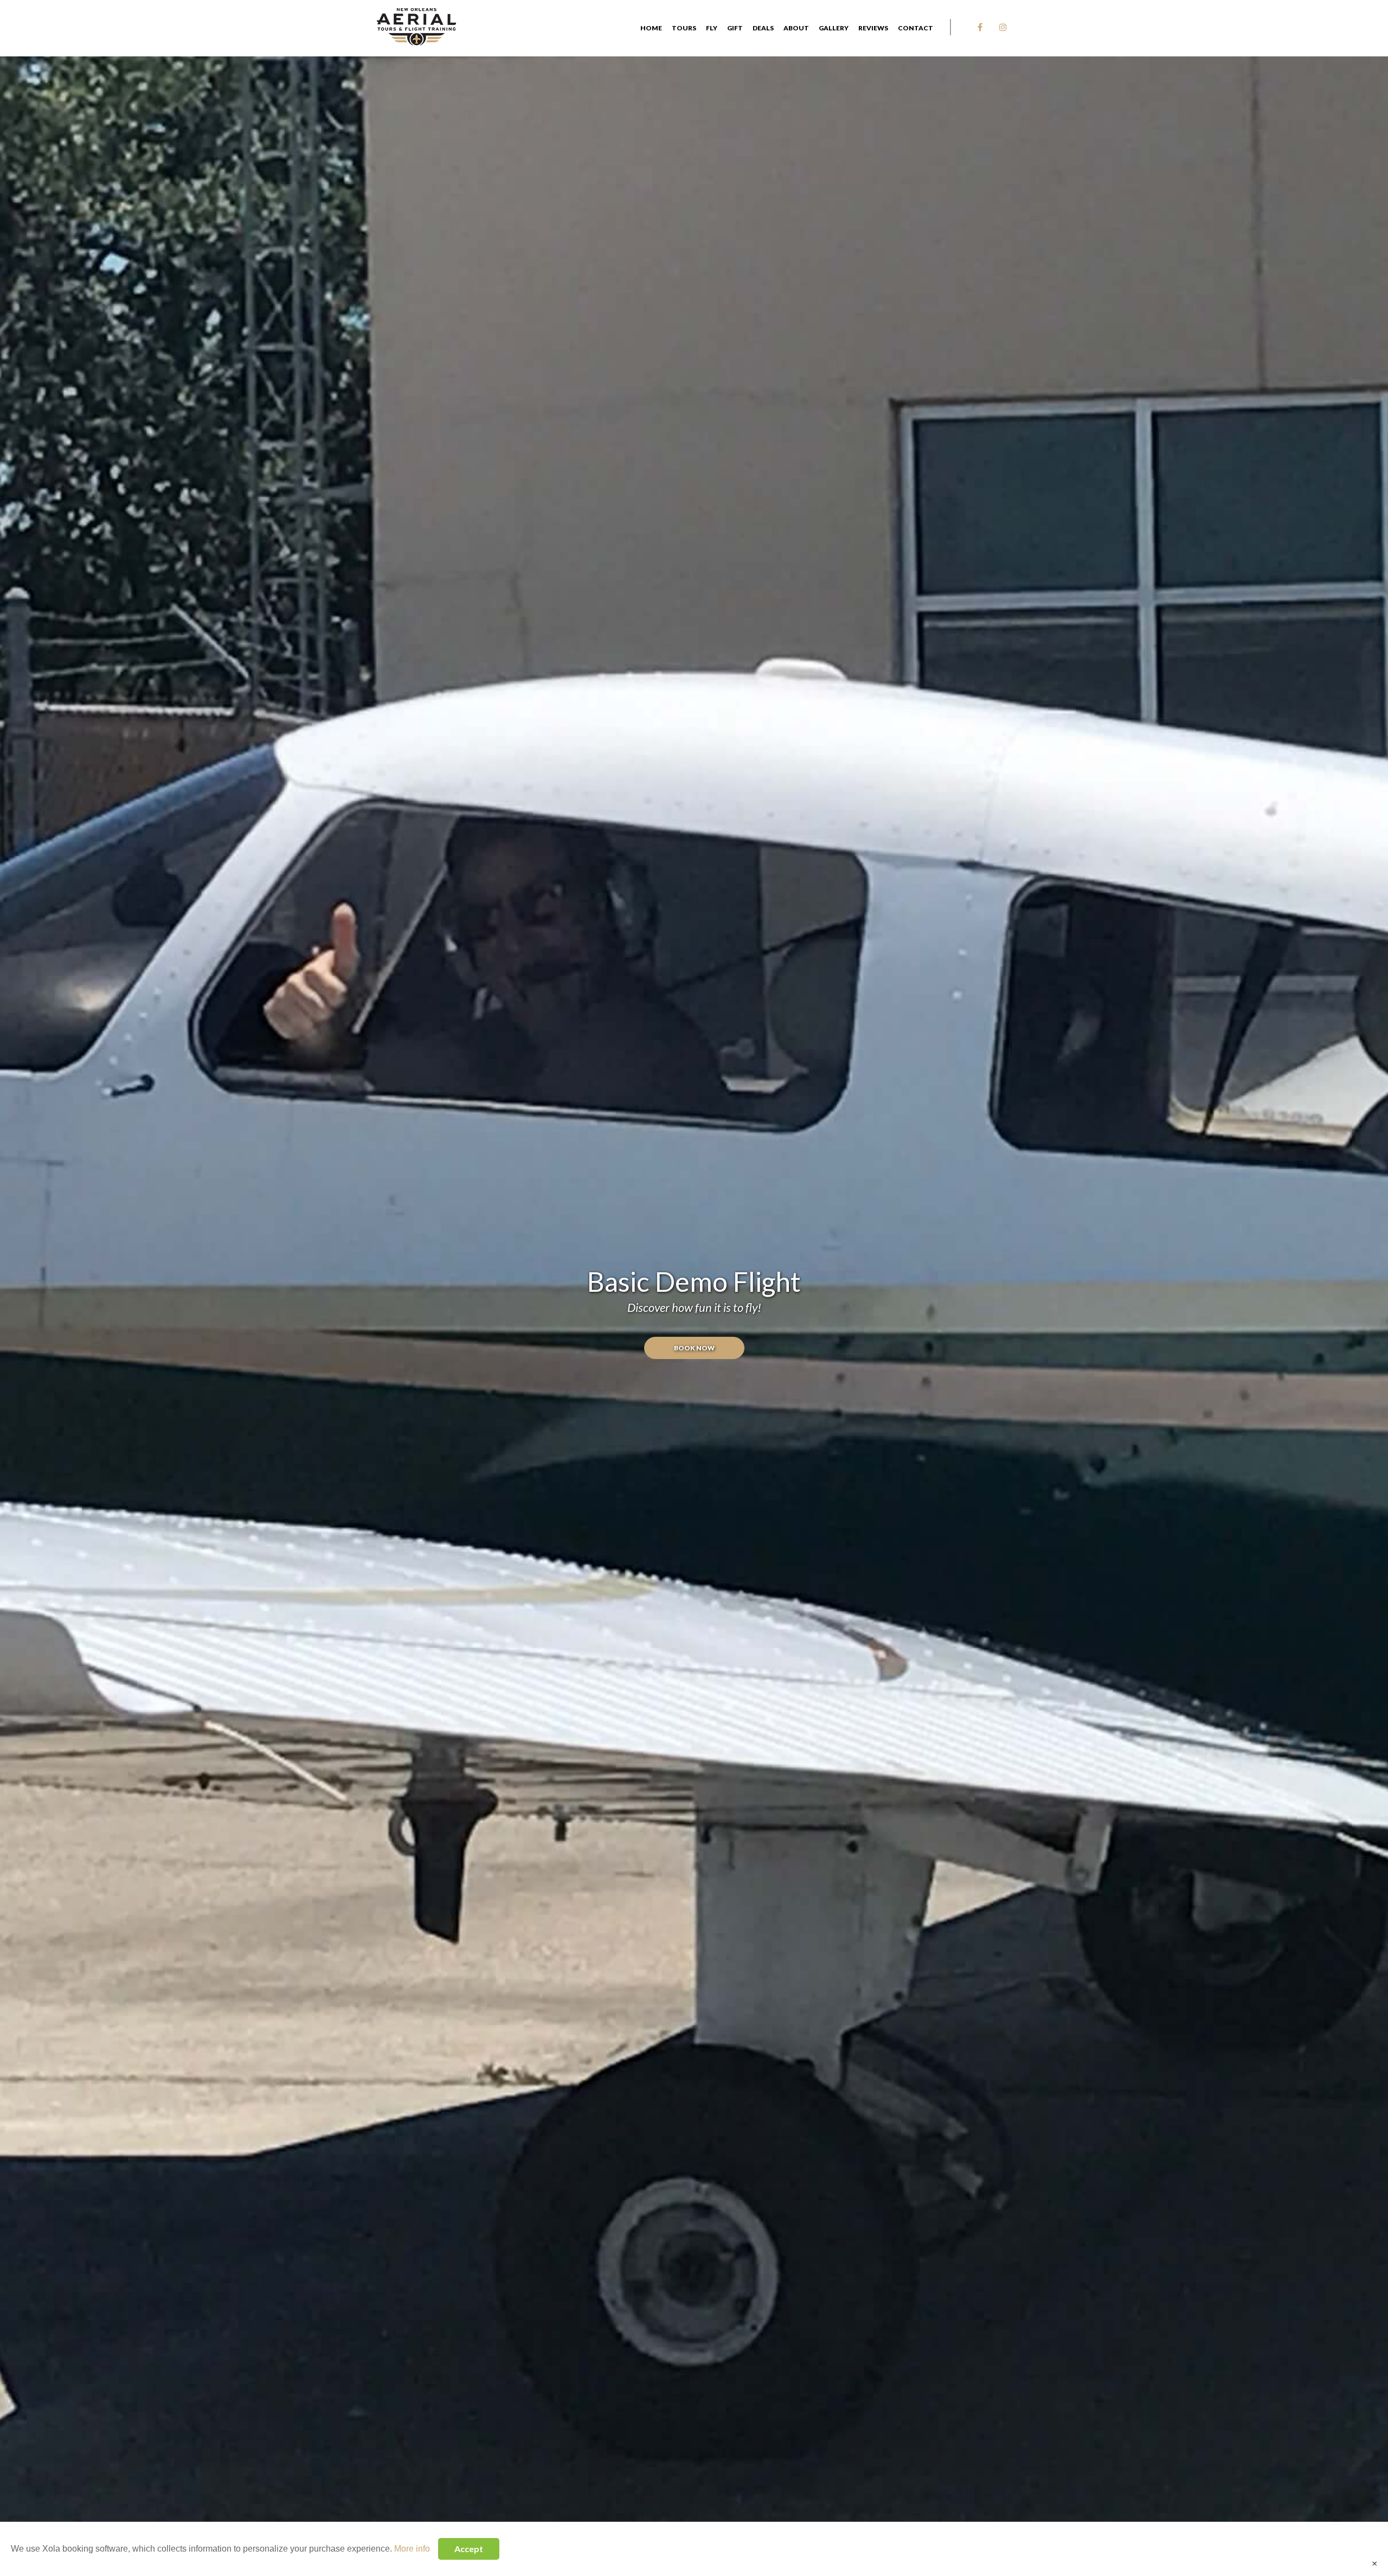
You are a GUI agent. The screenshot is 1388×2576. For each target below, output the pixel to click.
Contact (915, 28)
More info (412, 2549)
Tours (684, 28)
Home (651, 28)
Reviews (873, 28)
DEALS (763, 28)
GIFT (735, 28)
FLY (712, 28)
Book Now (694, 1348)
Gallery (834, 28)
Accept (469, 2549)
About (796, 28)
